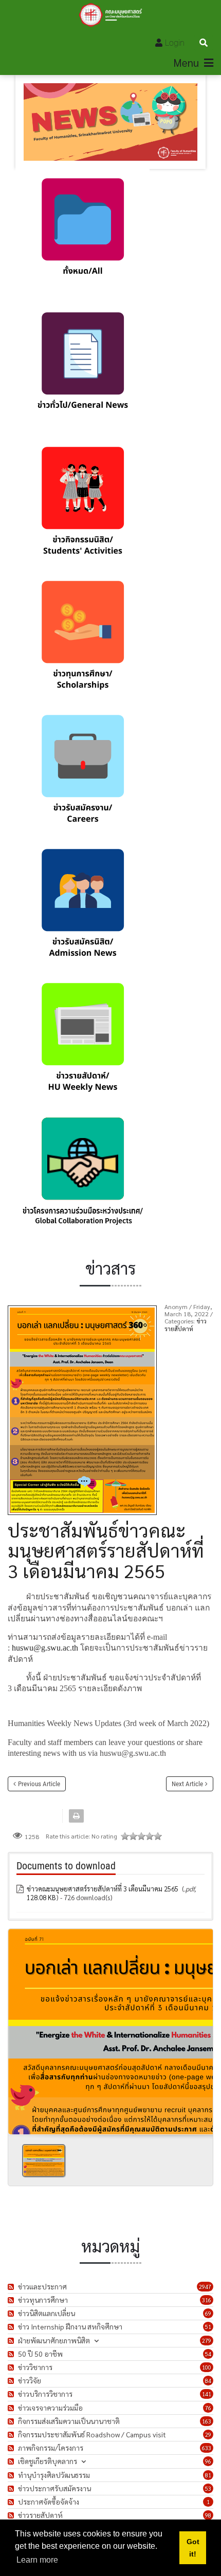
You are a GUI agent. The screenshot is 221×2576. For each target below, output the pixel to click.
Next (201, 2028)
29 (208, 2435)
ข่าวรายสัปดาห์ (186, 1324)
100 (207, 2367)
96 (208, 2461)
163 (207, 2421)
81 (208, 2475)
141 (207, 2394)
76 (208, 2408)
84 (208, 2381)
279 (207, 2341)
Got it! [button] (193, 2548)
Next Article (187, 1784)
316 (207, 2300)
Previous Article (39, 1784)
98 (208, 2515)
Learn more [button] (37, 2560)
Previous (20, 2028)
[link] (82, 236)
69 (208, 2313)
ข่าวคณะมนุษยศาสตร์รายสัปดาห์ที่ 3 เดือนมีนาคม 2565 (103, 1889)
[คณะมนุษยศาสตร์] (111, 15)
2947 (205, 2287)
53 (208, 2488)
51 (208, 2327)
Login (175, 43)
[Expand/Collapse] (96, 2341)
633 (207, 2448)
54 (208, 2354)
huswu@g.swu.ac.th (45, 1648)
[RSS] (12, 2287)
